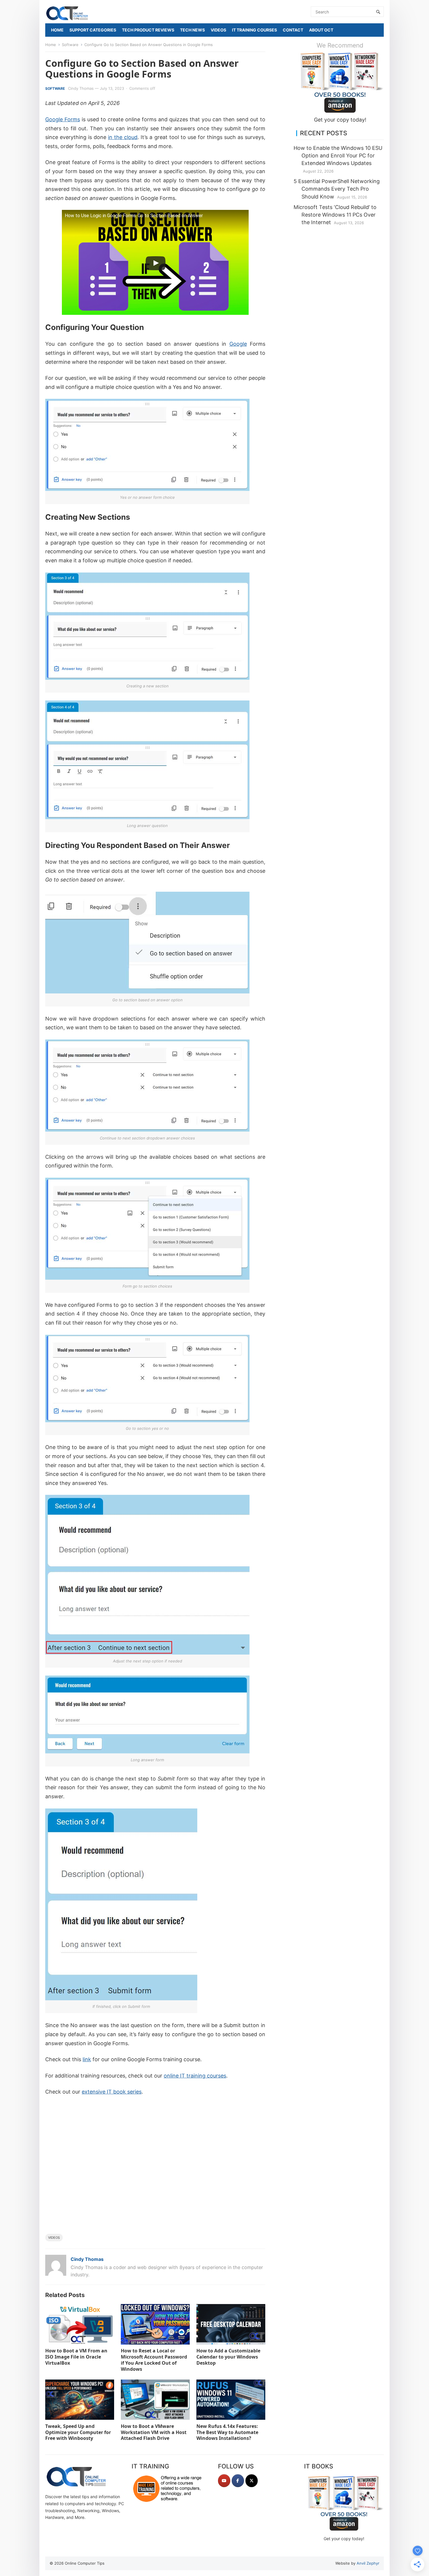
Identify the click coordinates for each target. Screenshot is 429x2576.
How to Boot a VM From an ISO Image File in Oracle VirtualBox (76, 2357)
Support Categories (93, 30)
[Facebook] (238, 2481)
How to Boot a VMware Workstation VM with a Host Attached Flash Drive (154, 2432)
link (87, 2059)
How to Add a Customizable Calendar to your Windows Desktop (228, 2357)
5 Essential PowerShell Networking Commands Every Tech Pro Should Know (337, 189)
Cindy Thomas (81, 88)
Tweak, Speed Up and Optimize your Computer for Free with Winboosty (78, 2432)
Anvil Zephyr (368, 2563)
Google (238, 344)
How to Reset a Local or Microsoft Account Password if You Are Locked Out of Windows (154, 2360)
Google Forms (63, 119)
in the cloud (123, 137)
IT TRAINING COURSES (254, 30)
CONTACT (293, 30)
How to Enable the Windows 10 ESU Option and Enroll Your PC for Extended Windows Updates (338, 156)
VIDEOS (218, 30)
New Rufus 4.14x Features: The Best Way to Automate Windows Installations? (227, 2432)
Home (51, 45)
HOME (57, 30)
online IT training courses (195, 2076)
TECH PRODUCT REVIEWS (148, 30)
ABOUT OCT (321, 30)
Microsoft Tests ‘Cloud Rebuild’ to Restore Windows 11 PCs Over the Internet (335, 215)
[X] (252, 2481)
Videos (54, 2238)
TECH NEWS (192, 30)
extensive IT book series (112, 2092)
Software (70, 45)
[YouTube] (224, 2481)
